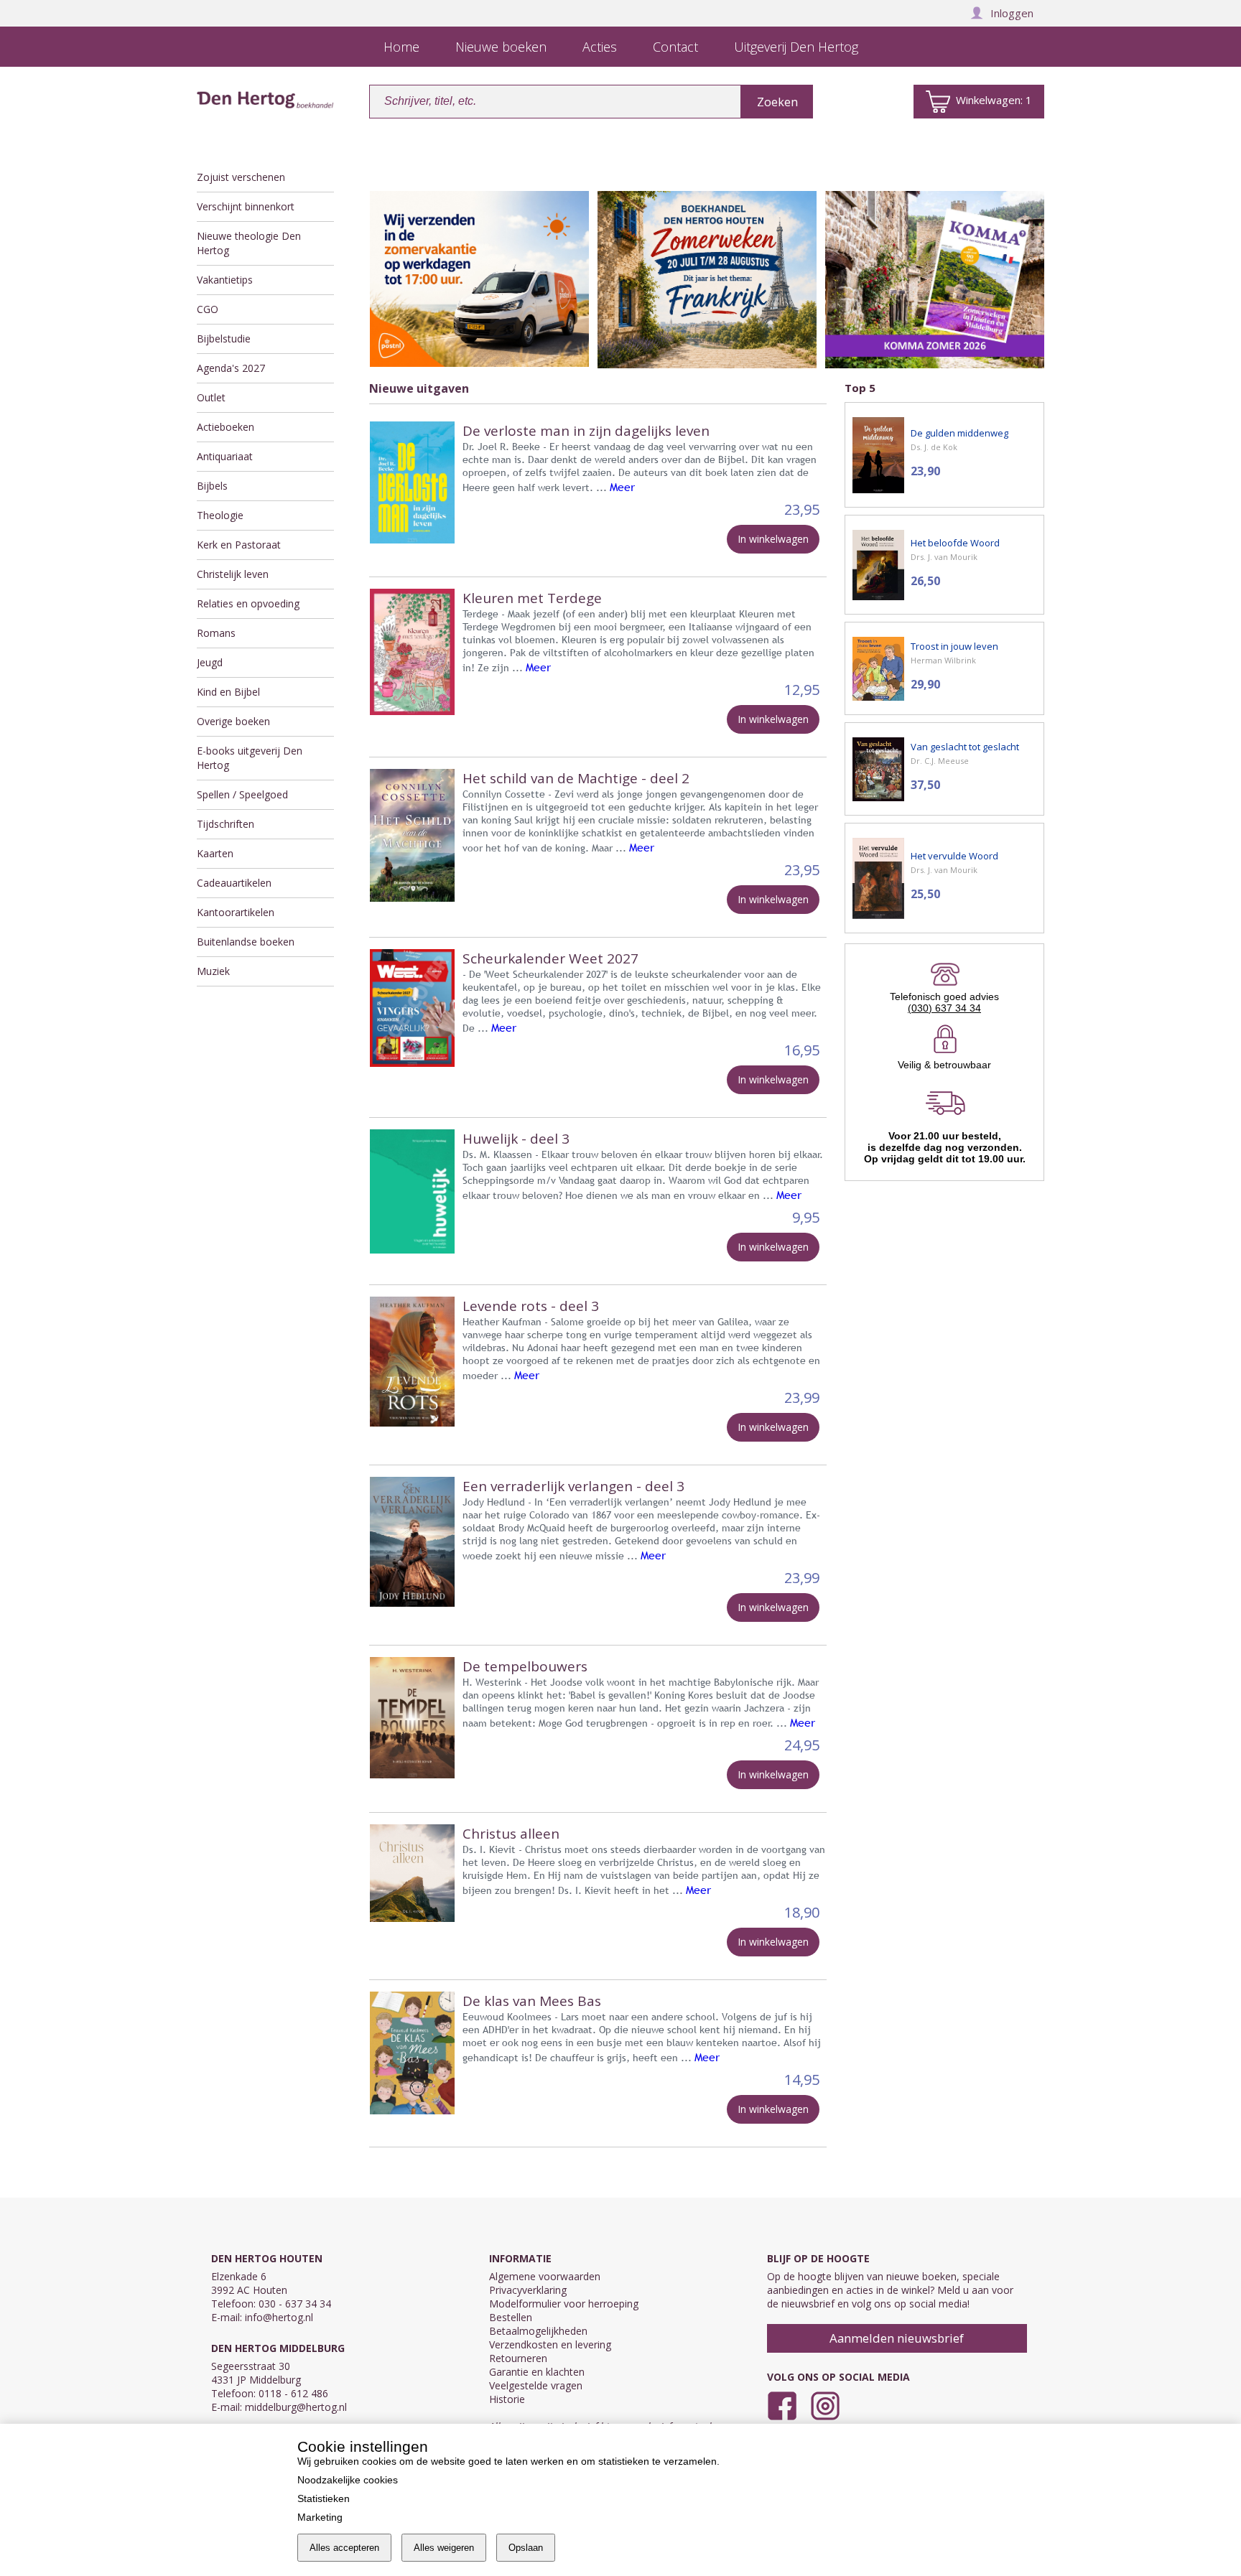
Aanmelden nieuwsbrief (897, 2338)
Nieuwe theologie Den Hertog (249, 243)
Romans (216, 633)
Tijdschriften (226, 824)
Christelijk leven (233, 574)
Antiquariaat (225, 456)
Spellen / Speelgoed (242, 794)
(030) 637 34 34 (944, 1008)
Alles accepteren (344, 2548)
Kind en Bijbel (228, 692)
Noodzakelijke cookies (348, 2480)
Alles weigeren (444, 2548)
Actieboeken (226, 427)
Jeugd (210, 662)
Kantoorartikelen (236, 912)
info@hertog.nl (279, 2317)
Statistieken (324, 2498)
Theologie (220, 515)
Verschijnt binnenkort (246, 206)
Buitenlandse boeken (246, 942)
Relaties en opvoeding (248, 603)
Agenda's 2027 (231, 368)
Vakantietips (225, 280)
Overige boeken (233, 721)
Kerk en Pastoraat (239, 545)
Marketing (320, 2517)
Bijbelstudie (224, 339)
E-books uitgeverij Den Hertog (250, 758)
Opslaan (526, 2548)
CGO (208, 309)
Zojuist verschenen (241, 177)
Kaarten (215, 853)
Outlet (211, 397)
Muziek (213, 971)
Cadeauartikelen (234, 883)
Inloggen (1012, 13)
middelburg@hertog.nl (296, 2407)
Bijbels (212, 486)
